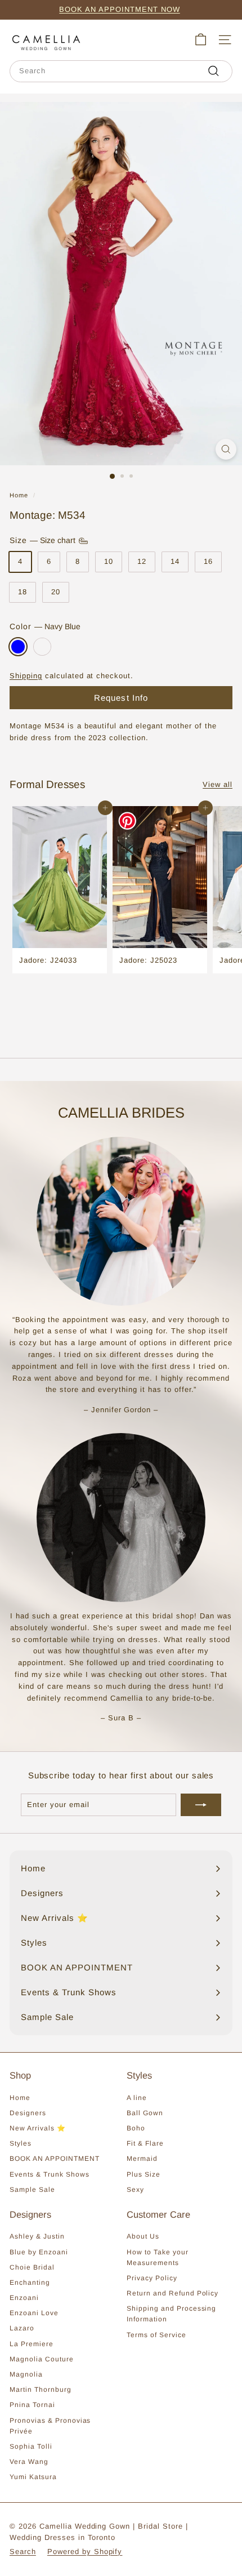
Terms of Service (156, 2335)
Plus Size (144, 2174)
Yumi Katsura (33, 2477)
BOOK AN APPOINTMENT (55, 2159)
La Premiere (32, 2344)
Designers (28, 2113)
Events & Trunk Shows (50, 2174)
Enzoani (24, 2298)
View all (218, 784)
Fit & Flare (145, 2143)
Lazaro (22, 2328)
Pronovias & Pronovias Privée (50, 2426)
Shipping (26, 676)
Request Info (121, 698)
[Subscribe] (201, 1805)
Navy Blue (18, 647)
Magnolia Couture (42, 2359)
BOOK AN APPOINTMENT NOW (119, 9)
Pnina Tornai (32, 2405)
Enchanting (30, 2283)
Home (19, 495)
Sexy (135, 2190)
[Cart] (201, 40)
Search (23, 2551)
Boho (136, 2128)
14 (175, 561)
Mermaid (142, 2159)
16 (208, 561)
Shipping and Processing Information (171, 2314)
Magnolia (26, 2374)
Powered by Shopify (85, 2551)
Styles (21, 2143)
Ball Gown (145, 2113)
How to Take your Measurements (158, 2257)
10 (109, 561)
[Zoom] (226, 449)
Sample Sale (32, 2190)
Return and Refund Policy (172, 2293)
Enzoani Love (34, 2313)
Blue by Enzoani (39, 2252)
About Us (143, 2236)
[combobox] (121, 71)
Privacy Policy (152, 2278)
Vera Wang (29, 2462)
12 (142, 561)
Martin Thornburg (41, 2390)
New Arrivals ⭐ (38, 2128)
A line (137, 2098)
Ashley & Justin (37, 2236)
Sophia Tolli (31, 2446)
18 (23, 592)
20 (56, 592)
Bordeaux (42, 647)
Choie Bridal (32, 2267)
